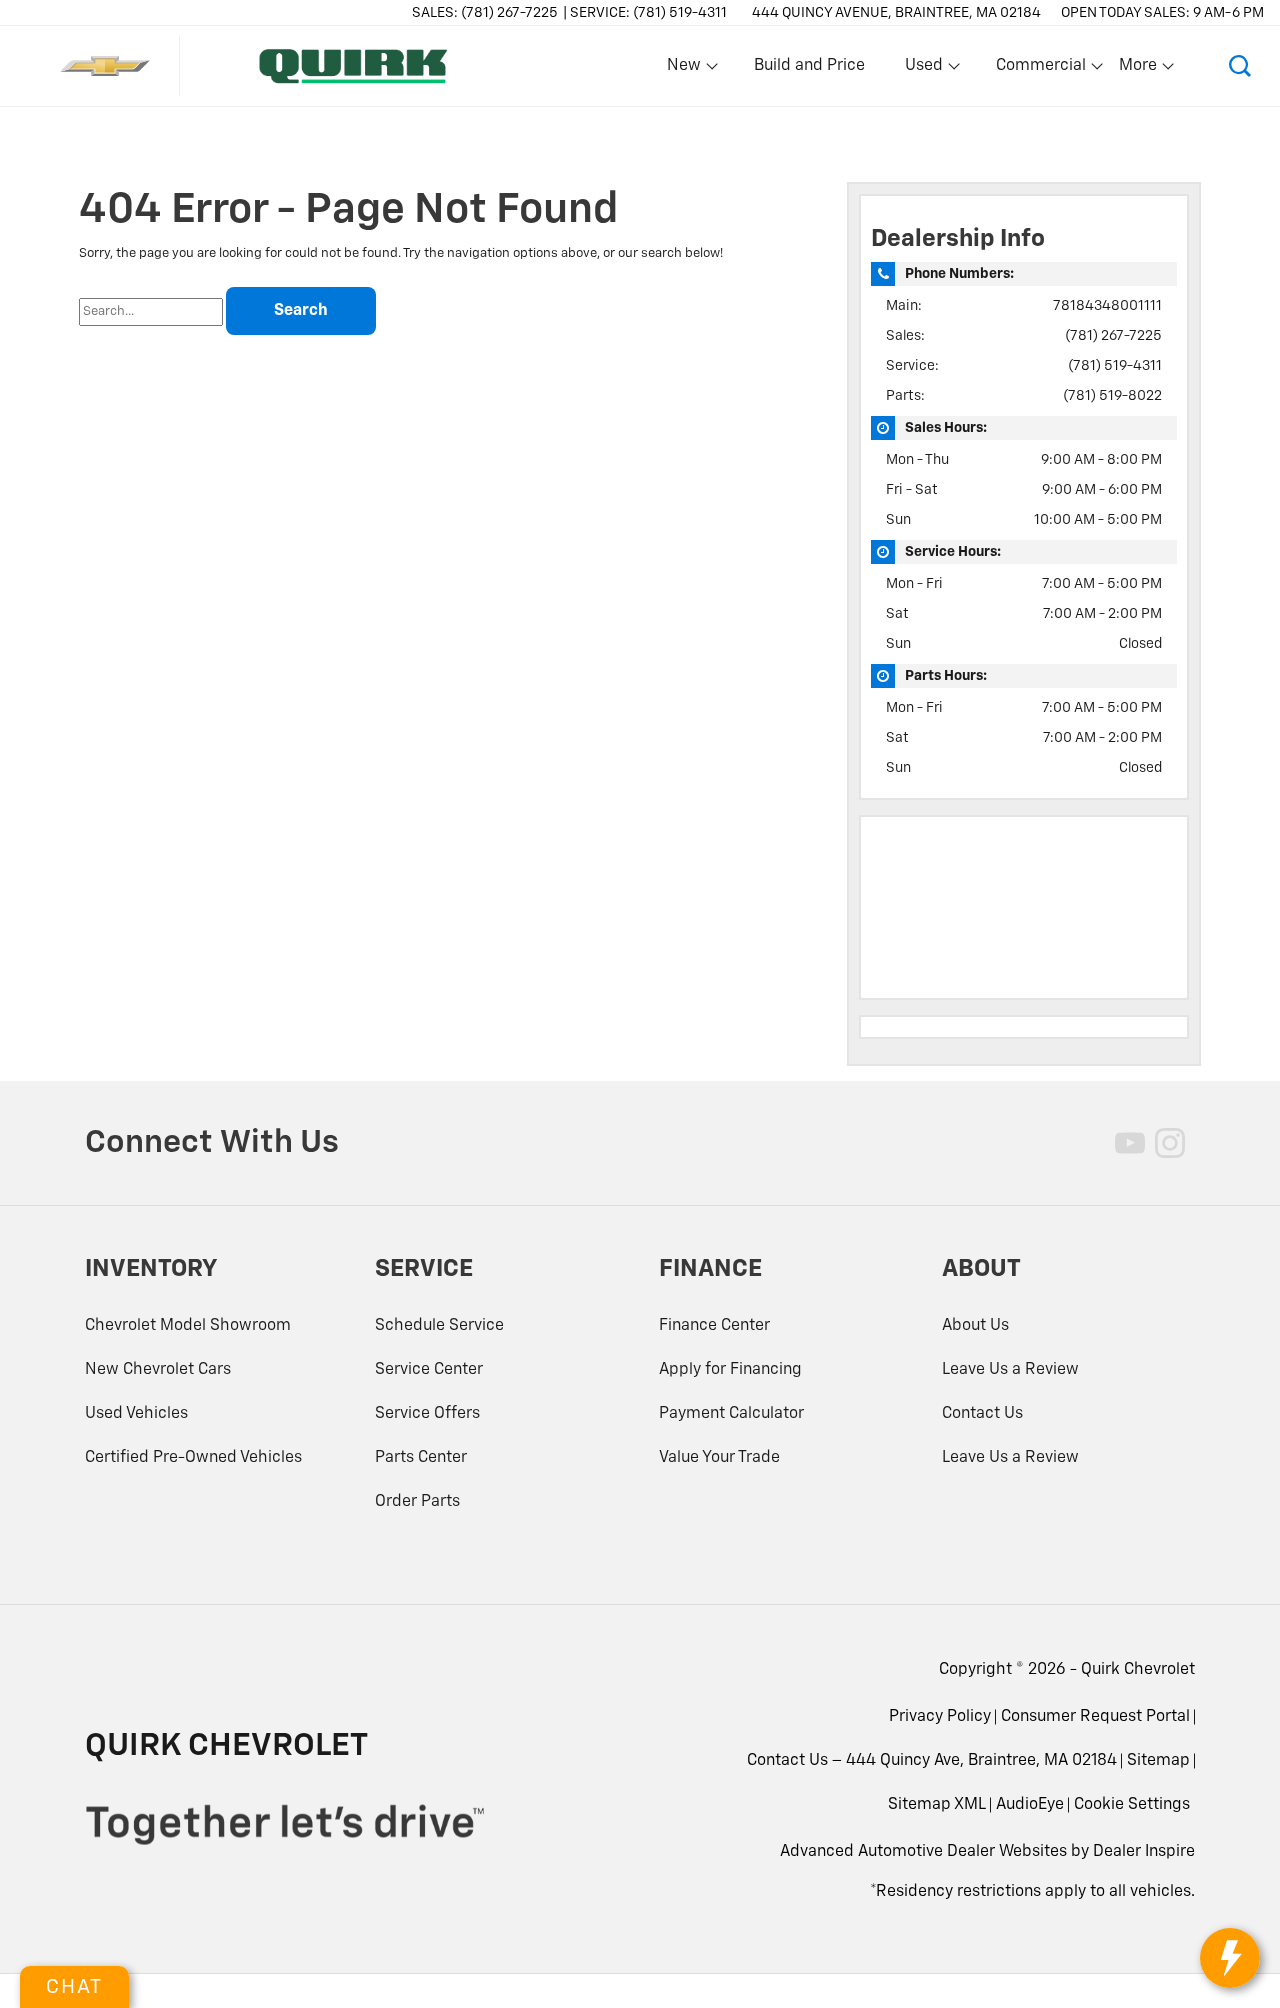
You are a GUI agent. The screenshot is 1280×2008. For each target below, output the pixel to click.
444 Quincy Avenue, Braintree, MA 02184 (896, 13)
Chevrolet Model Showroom (188, 1326)
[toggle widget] (1230, 1958)
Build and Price (809, 66)
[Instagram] (1170, 1143)
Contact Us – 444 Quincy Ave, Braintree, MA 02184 (932, 1761)
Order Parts (417, 1502)
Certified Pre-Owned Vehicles (193, 1458)
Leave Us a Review (1010, 1370)
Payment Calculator (731, 1414)
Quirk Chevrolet (1138, 1670)
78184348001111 (1107, 306)
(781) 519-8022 (1112, 396)
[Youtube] (1130, 1143)
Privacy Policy (940, 1717)
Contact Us (982, 1414)
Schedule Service (439, 1326)
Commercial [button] (1040, 70)
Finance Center (714, 1326)
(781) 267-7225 (1113, 336)
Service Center (429, 1370)
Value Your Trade (719, 1458)
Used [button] (925, 70)
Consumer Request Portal (1095, 1717)
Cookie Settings (1132, 1805)
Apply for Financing (730, 1370)
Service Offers (427, 1414)
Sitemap (1158, 1761)
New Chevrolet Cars (158, 1370)
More (1139, 70)
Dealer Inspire (1144, 1852)
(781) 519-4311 (1115, 366)
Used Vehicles (136, 1414)
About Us (975, 1326)
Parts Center (421, 1458)
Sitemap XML (937, 1805)
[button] (1240, 66)
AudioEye (1030, 1805)
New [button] (687, 70)
